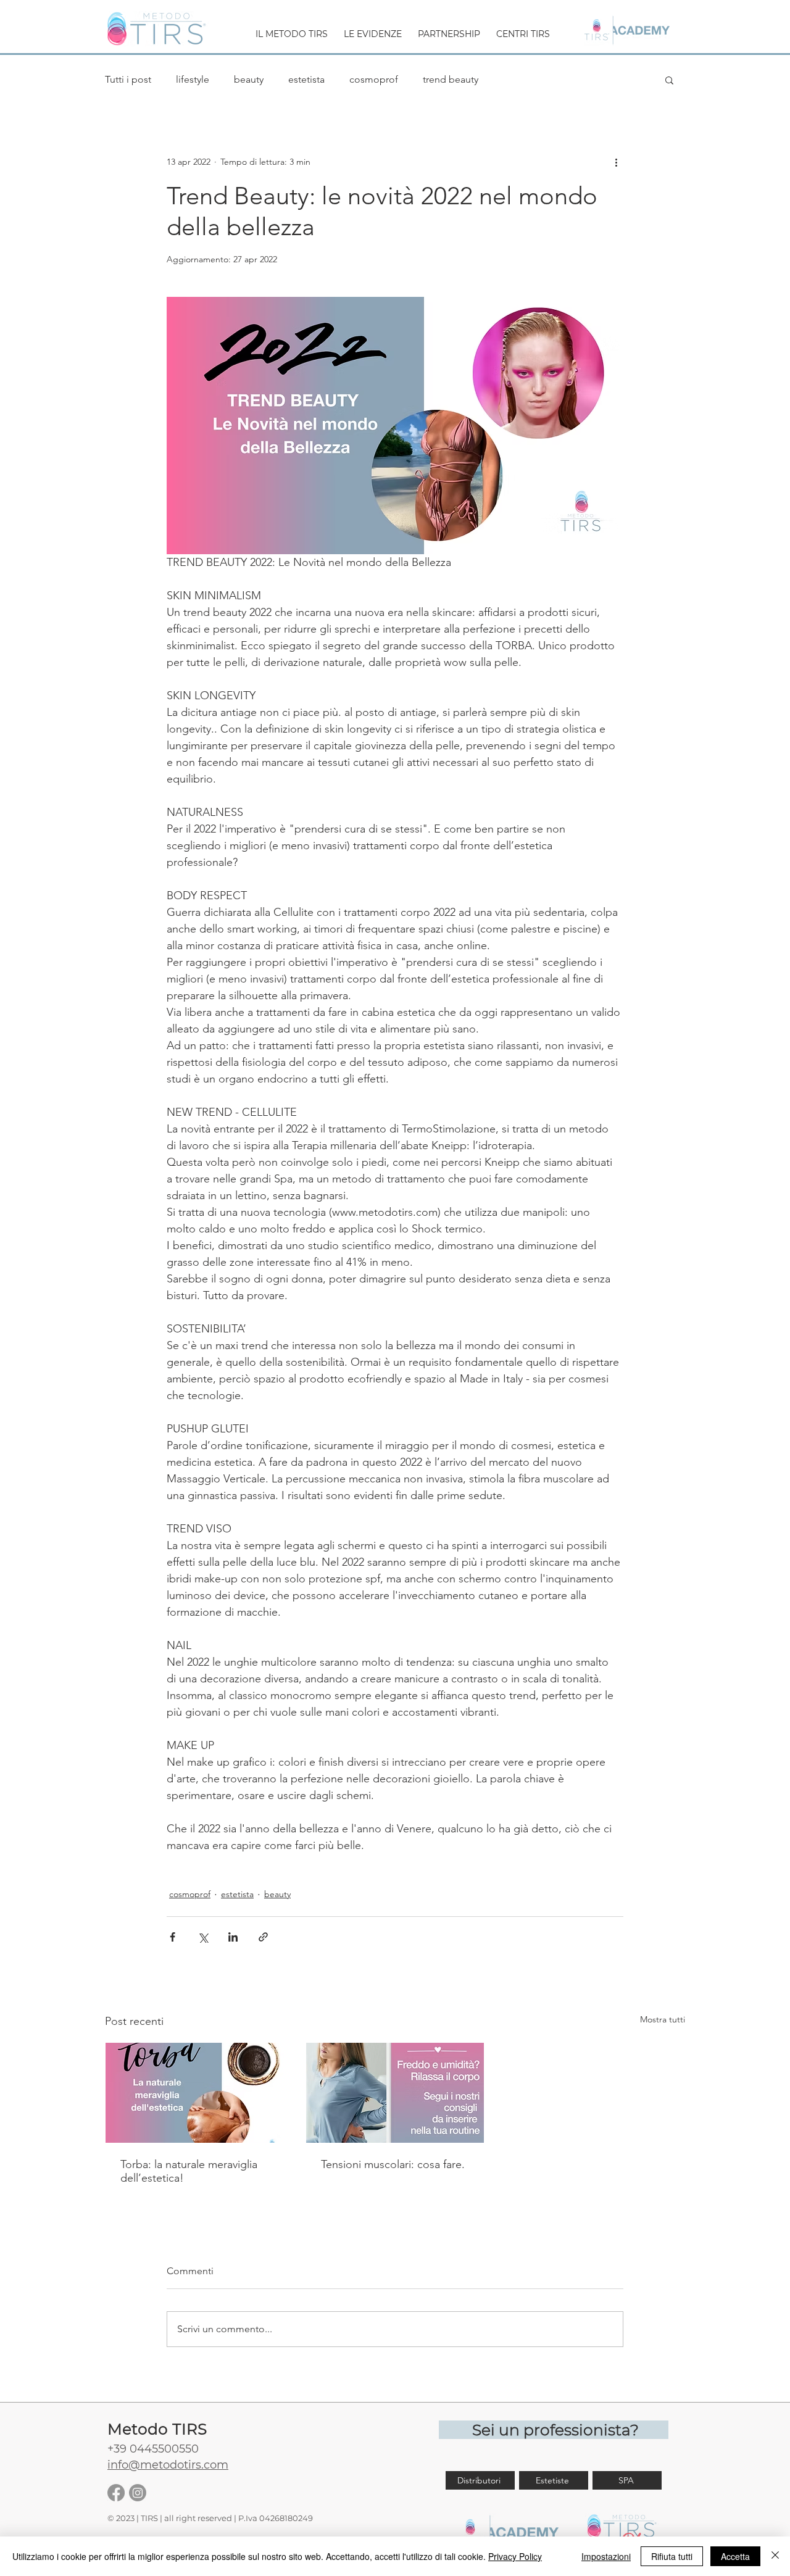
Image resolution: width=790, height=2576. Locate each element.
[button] (292, 29)
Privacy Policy (515, 2556)
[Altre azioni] (616, 162)
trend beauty (451, 79)
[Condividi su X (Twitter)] (203, 1937)
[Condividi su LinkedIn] (233, 1937)
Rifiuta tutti (672, 2556)
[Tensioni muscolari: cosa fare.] (395, 2093)
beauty (249, 79)
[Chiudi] (775, 2556)
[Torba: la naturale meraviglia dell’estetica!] (195, 2093)
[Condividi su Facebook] (173, 1937)
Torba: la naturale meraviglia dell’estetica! (189, 2171)
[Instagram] (138, 2493)
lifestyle (193, 79)
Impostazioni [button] (606, 2556)
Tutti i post (128, 79)
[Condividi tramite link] (263, 1937)
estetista (306, 79)
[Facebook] (116, 2493)
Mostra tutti (663, 2019)
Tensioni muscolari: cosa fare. (393, 2164)
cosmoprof (374, 79)
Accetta (735, 2556)
